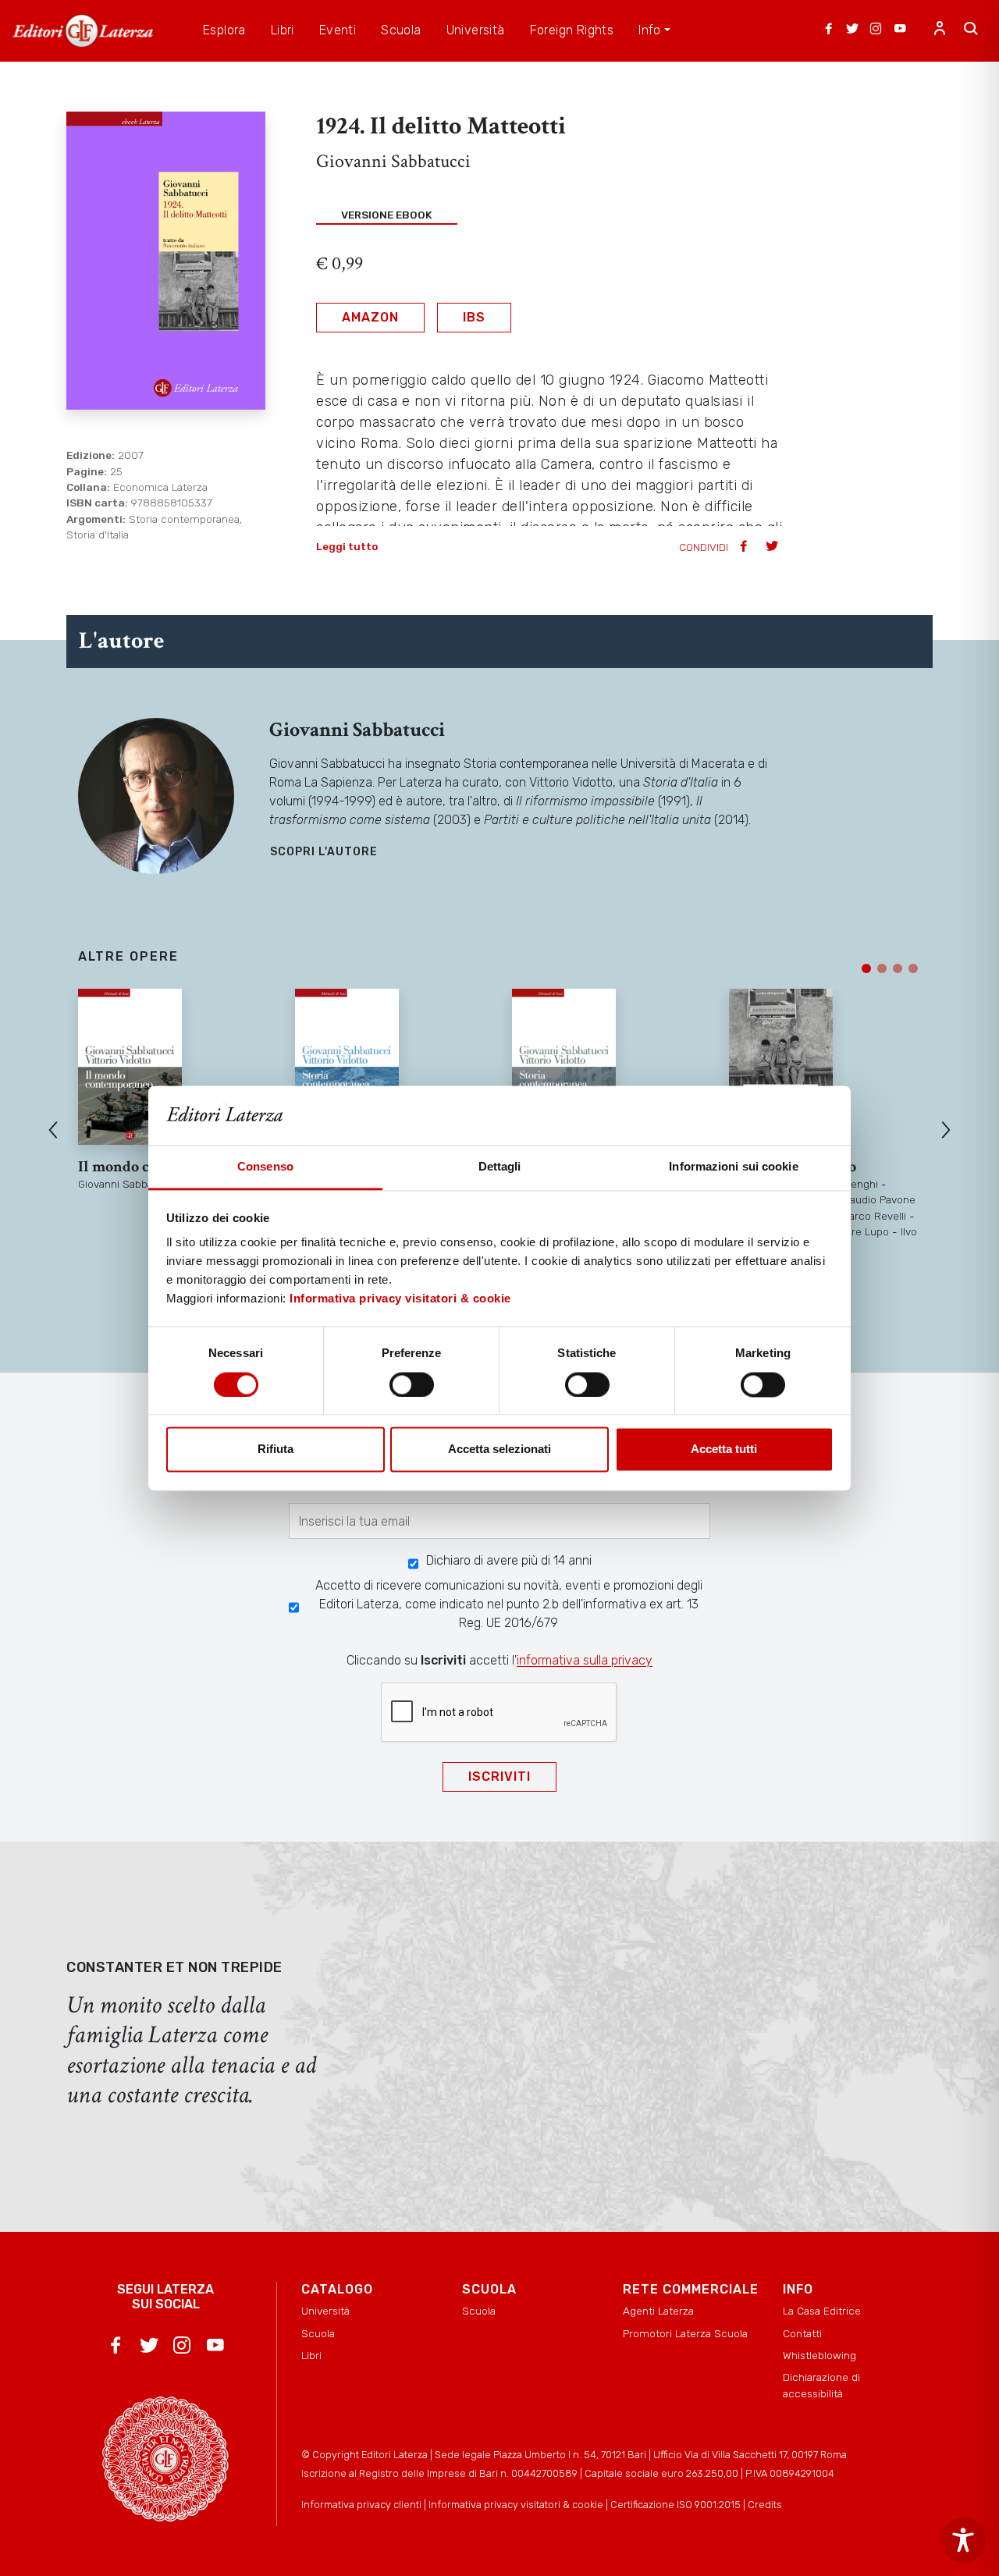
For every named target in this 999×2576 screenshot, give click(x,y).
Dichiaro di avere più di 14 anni (509, 1560)
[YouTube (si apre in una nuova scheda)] (900, 30)
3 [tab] (898, 968)
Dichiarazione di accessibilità (821, 2385)
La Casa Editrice (822, 2311)
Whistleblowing (819, 2355)
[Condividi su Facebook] (745, 547)
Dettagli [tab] (500, 1167)
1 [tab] (866, 968)
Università (325, 2311)
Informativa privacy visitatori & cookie (400, 1299)
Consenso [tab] (265, 1167)
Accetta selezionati (499, 1450)
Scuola (318, 2333)
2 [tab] (882, 968)
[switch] (412, 1384)
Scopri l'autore (324, 852)
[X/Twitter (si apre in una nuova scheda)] (852, 30)
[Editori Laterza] (83, 31)
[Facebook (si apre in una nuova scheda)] (829, 30)
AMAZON (370, 317)
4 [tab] (913, 968)
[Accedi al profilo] (940, 30)
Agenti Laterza (658, 2311)
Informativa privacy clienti (361, 2505)
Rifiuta (276, 1450)
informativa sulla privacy (585, 1660)
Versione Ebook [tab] (387, 215)
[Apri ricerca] (971, 30)
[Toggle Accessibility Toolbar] (963, 2540)
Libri (311, 2355)
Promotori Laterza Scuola (685, 2333)
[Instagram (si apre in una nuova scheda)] (876, 30)
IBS (474, 317)
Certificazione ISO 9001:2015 (675, 2505)
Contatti (802, 2333)
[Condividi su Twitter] (773, 547)
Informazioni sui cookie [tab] (733, 1167)
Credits (765, 2505)
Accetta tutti (724, 1450)
